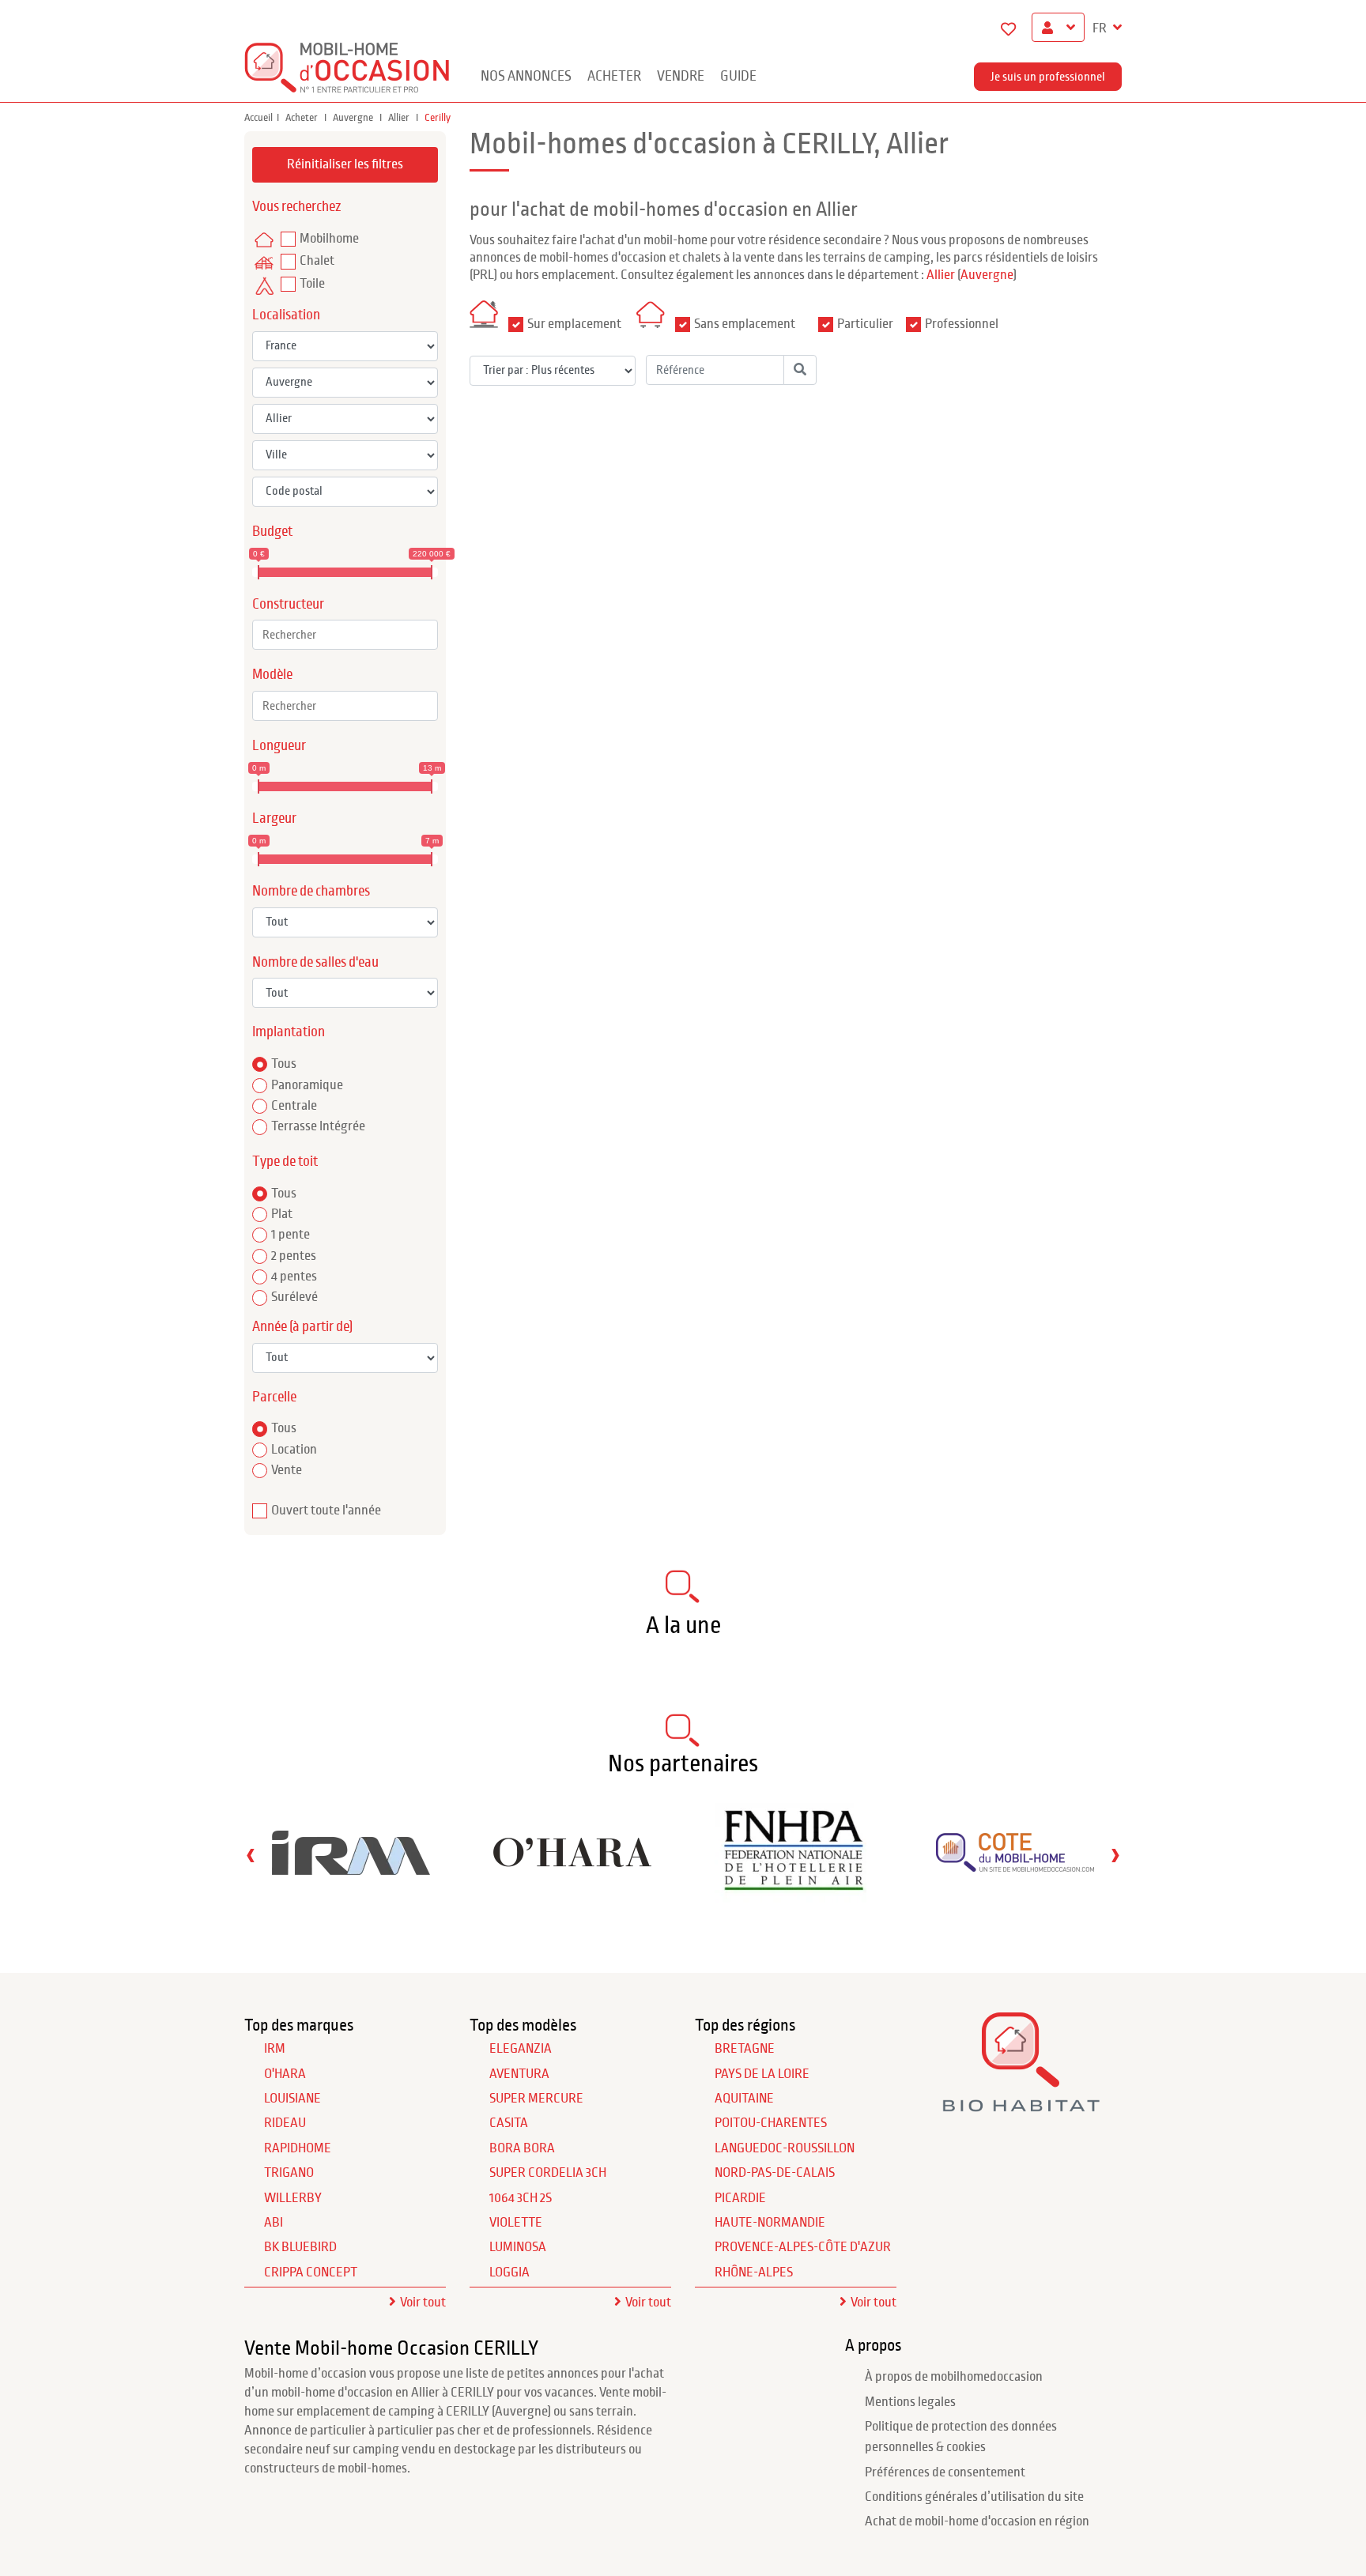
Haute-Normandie (770, 2223)
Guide (738, 76)
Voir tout (423, 2303)
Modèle (272, 675)
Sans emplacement (745, 324)
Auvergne (354, 118)
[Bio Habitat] (1021, 2106)
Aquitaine (744, 2099)
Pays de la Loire (762, 2074)
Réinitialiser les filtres (345, 164)
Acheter (614, 76)
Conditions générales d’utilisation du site (974, 2497)
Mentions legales (910, 2402)
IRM (275, 2049)
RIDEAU (285, 2123)
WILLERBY (293, 2198)
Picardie (740, 2198)
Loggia (509, 2272)
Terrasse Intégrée (318, 1126)
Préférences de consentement (945, 2472)
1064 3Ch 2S (521, 2198)
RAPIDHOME (298, 2148)
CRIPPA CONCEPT (311, 2272)
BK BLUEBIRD (300, 2247)
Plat (282, 1214)
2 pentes (294, 1256)
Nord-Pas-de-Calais (775, 2173)
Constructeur (288, 604)
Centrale (294, 1106)
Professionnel (962, 324)
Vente (287, 1470)
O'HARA (285, 2074)
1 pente (291, 1235)
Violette (516, 2223)
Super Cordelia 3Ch (548, 2173)
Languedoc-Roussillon (785, 2148)
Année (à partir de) (302, 1327)
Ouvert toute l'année (326, 1511)
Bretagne (745, 2049)
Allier (400, 118)
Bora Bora (522, 2148)
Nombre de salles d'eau (315, 962)
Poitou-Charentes (771, 2123)
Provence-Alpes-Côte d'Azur (803, 2247)
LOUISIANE (292, 2099)
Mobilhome (329, 239)
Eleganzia (521, 2049)
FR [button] (1101, 28)
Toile (312, 284)
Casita (509, 2123)
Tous (284, 1064)
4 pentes (294, 1277)
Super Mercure (536, 2099)
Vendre (681, 76)
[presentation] (251, 1855)
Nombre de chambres (311, 891)
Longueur (279, 746)
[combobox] (345, 635)
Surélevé (294, 1297)
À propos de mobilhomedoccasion (954, 2377)
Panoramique (307, 1085)
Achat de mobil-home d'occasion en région (977, 2521)
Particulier (865, 324)
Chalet (317, 261)
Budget (272, 532)
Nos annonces (526, 76)
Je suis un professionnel (1048, 77)
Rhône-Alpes (754, 2272)
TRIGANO (289, 2173)
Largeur (274, 818)
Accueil (258, 118)
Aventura (519, 2074)
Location (294, 1450)
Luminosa (518, 2247)
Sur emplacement (574, 324)
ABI (274, 2223)
